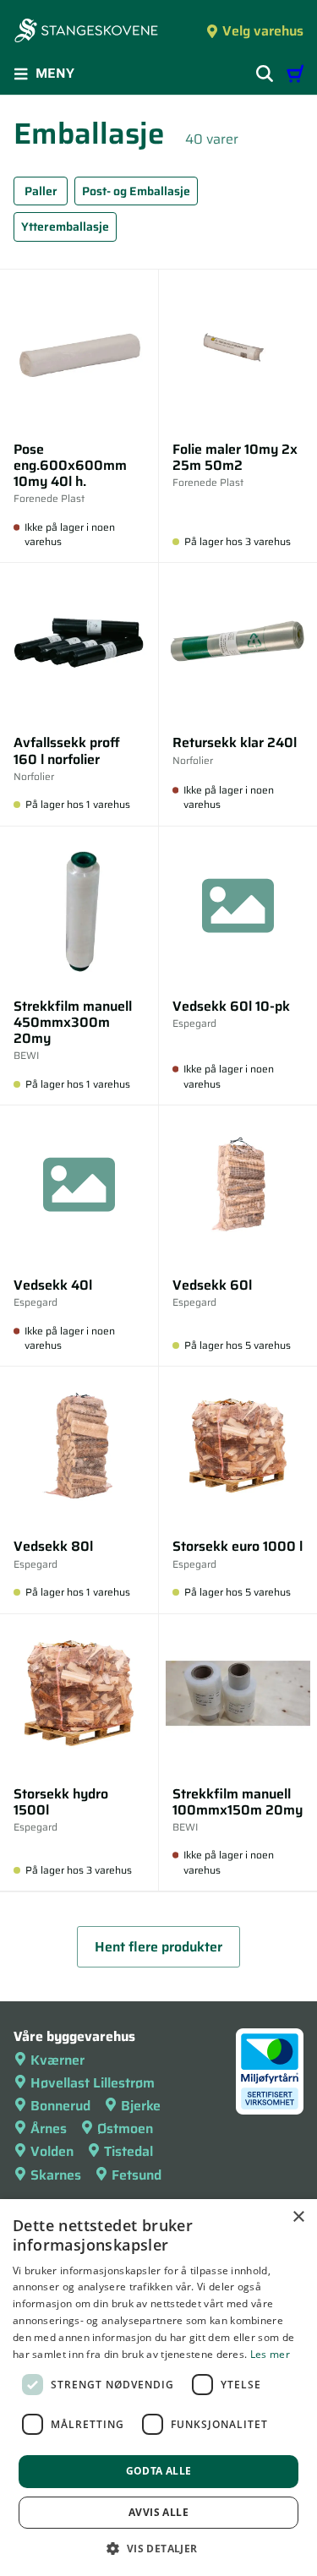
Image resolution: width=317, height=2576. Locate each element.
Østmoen (125, 2128)
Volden (52, 2151)
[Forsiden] (86, 32)
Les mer (270, 2354)
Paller (41, 191)
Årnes (49, 2128)
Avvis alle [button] (158, 2512)
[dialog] (158, 2388)
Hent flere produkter (158, 1947)
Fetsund (137, 2175)
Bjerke (141, 2106)
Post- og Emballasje (136, 191)
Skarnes (56, 2175)
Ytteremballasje (65, 226)
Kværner (57, 2060)
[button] (158, 2548)
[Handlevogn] (295, 74)
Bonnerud (60, 2106)
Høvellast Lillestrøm (93, 2083)
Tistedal (128, 2151)
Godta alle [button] (159, 2471)
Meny (55, 73)
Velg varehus (263, 31)
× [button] (298, 2217)
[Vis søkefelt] (265, 74)
